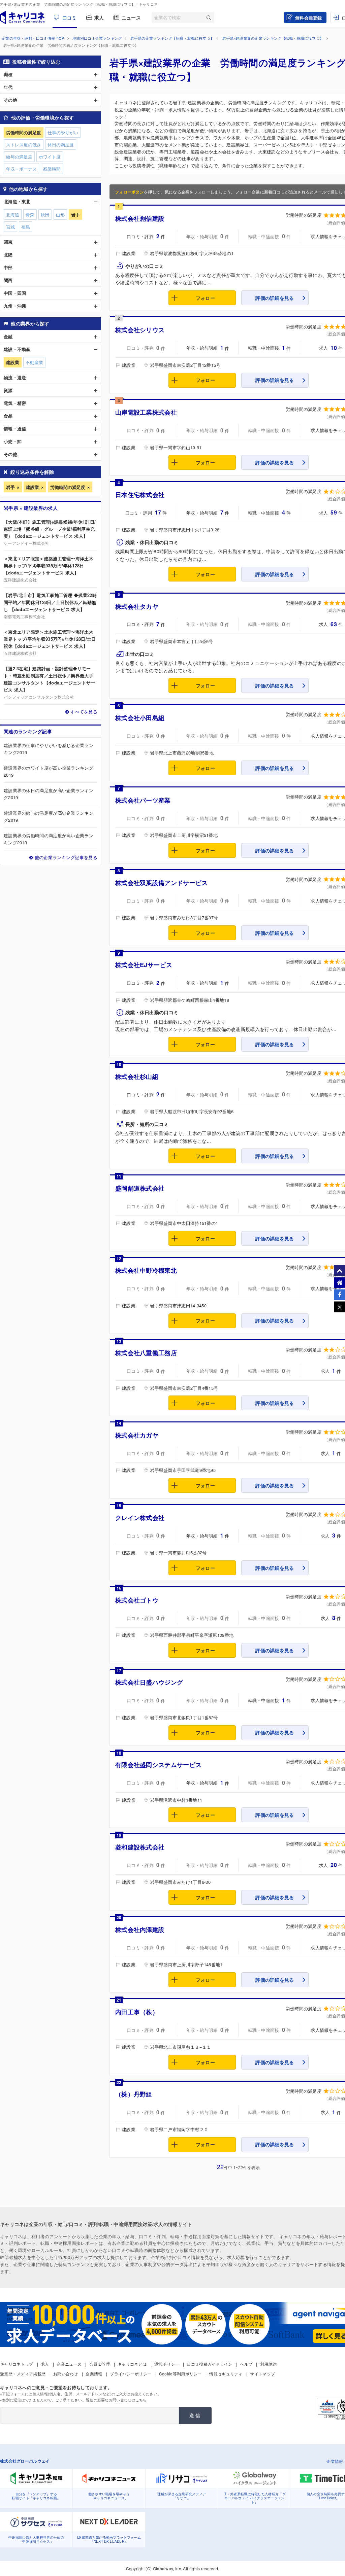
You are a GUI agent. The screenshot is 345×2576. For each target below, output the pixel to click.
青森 (30, 215)
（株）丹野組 (134, 2094)
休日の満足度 (61, 145)
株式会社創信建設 (140, 218)
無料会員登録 (309, 18)
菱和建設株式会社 (140, 1847)
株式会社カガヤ (137, 1435)
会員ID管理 (100, 2364)
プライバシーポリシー (131, 2374)
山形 (60, 215)
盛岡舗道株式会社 (140, 1188)
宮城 (10, 227)
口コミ (69, 17)
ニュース (131, 17)
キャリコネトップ (17, 2364)
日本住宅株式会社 (140, 495)
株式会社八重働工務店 (146, 1353)
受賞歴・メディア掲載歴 (23, 2374)
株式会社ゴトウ (137, 1600)
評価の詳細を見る (275, 298)
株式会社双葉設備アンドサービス (162, 883)
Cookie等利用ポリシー (180, 2374)
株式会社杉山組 (137, 1077)
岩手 (10, 487)
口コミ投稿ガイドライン (209, 2364)
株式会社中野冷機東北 (146, 1270)
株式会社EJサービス (144, 965)
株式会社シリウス (140, 330)
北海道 (13, 215)
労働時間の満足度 (68, 487)
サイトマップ (262, 2374)
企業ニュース (69, 2364)
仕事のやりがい (63, 132)
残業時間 (52, 169)
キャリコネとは (132, 2364)
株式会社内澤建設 (140, 1930)
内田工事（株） (137, 2012)
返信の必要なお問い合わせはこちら (116, 2400)
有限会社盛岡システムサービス (158, 1765)
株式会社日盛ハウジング (149, 1682)
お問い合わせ (66, 2374)
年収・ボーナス (21, 169)
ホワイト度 (50, 157)
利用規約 (268, 2364)
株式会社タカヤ (137, 606)
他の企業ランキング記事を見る (66, 857)
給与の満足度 (19, 157)
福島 (26, 227)
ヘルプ (246, 2364)
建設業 (33, 487)
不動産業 (34, 362)
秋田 (45, 215)
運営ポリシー (167, 2364)
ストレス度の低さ (24, 145)
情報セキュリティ (226, 2374)
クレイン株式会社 (140, 1518)
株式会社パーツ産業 (143, 800)
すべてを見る (84, 712)
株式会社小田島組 (140, 718)
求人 (99, 17)
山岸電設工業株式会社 (146, 412)
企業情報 (94, 2374)
